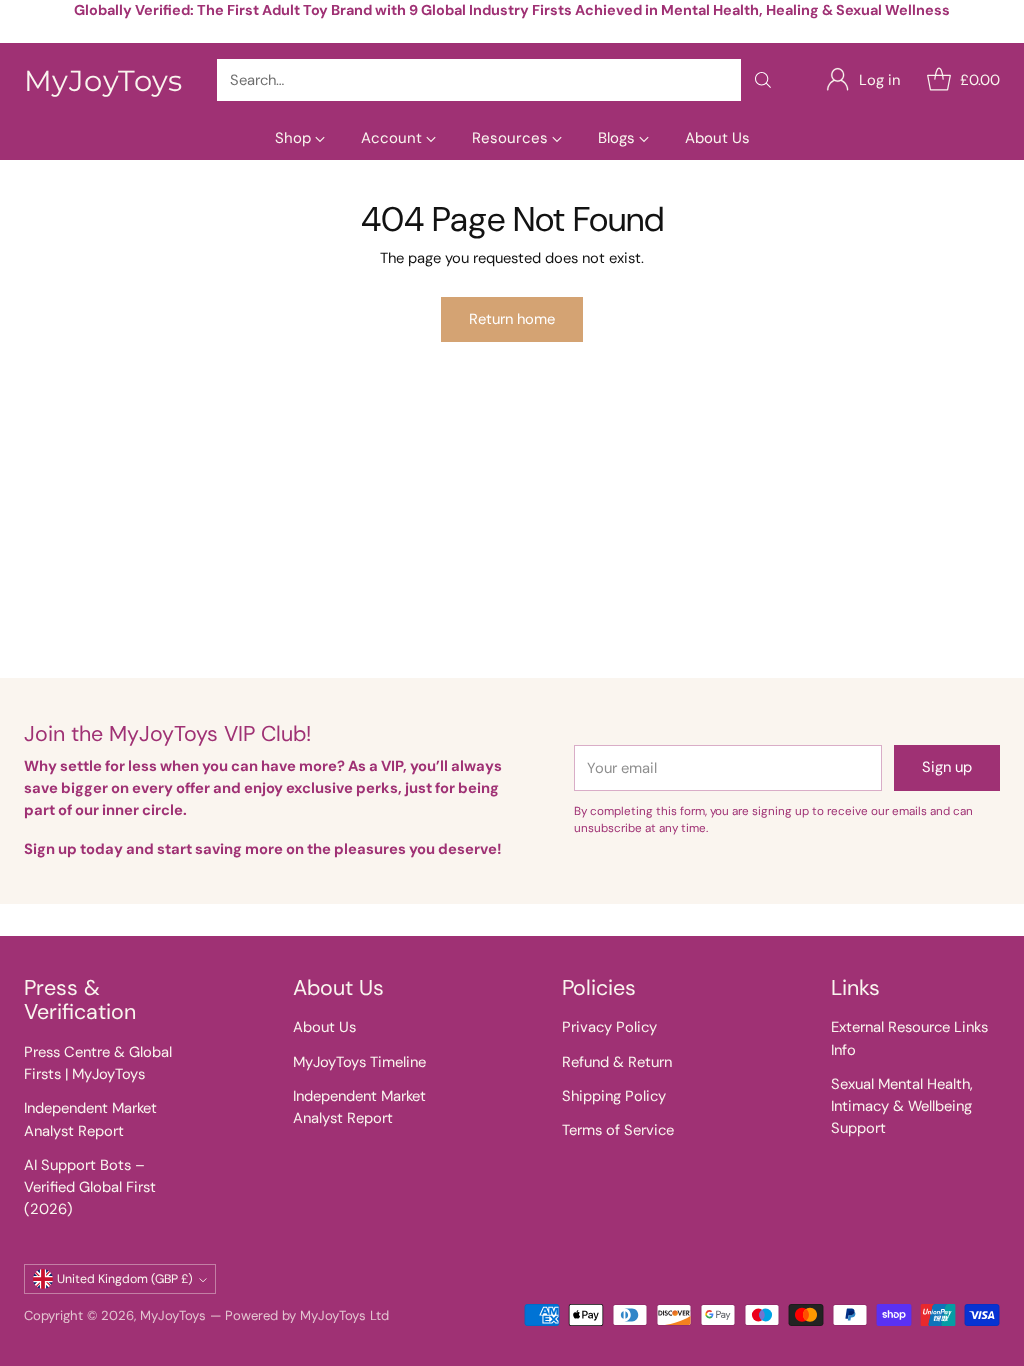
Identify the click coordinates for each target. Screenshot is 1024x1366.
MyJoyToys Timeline (359, 1062)
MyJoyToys (173, 1315)
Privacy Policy (609, 1027)
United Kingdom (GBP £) (125, 1279)
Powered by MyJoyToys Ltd (307, 1315)
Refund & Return (617, 1062)
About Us (324, 1027)
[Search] (763, 80)
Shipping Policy (614, 1096)
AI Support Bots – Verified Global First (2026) (90, 1187)
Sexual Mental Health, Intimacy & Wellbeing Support (902, 1106)
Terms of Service (618, 1130)
